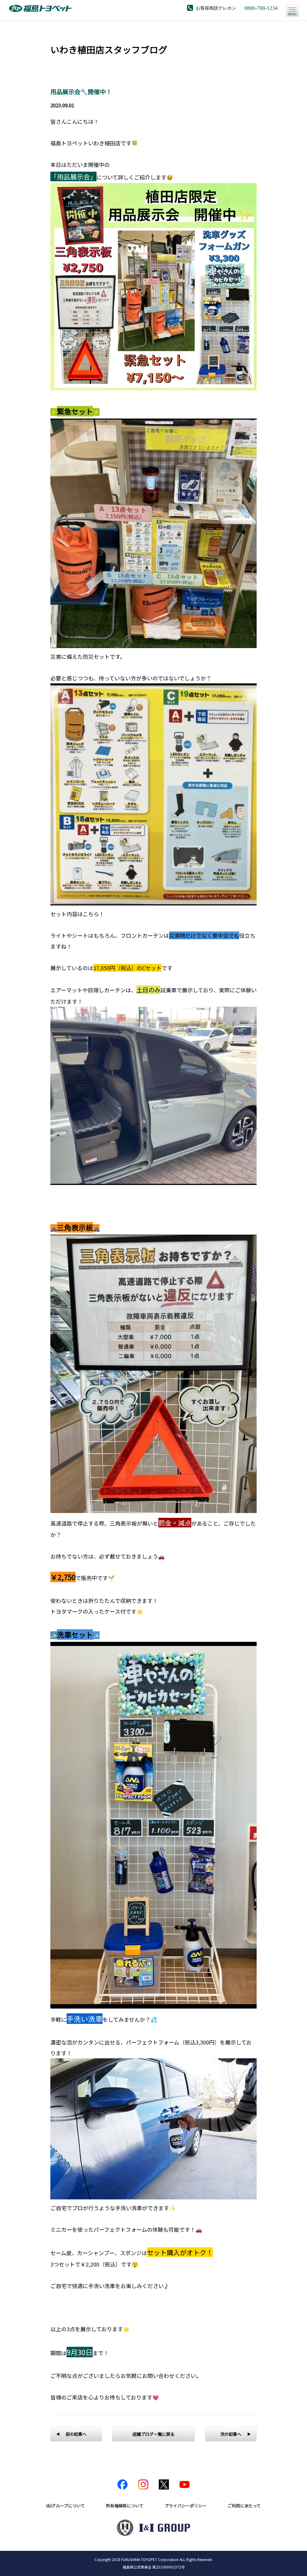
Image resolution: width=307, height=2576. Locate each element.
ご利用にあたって (244, 2506)
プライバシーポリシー (186, 2506)
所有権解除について (125, 2506)
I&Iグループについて (66, 2506)
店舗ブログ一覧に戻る (153, 2434)
